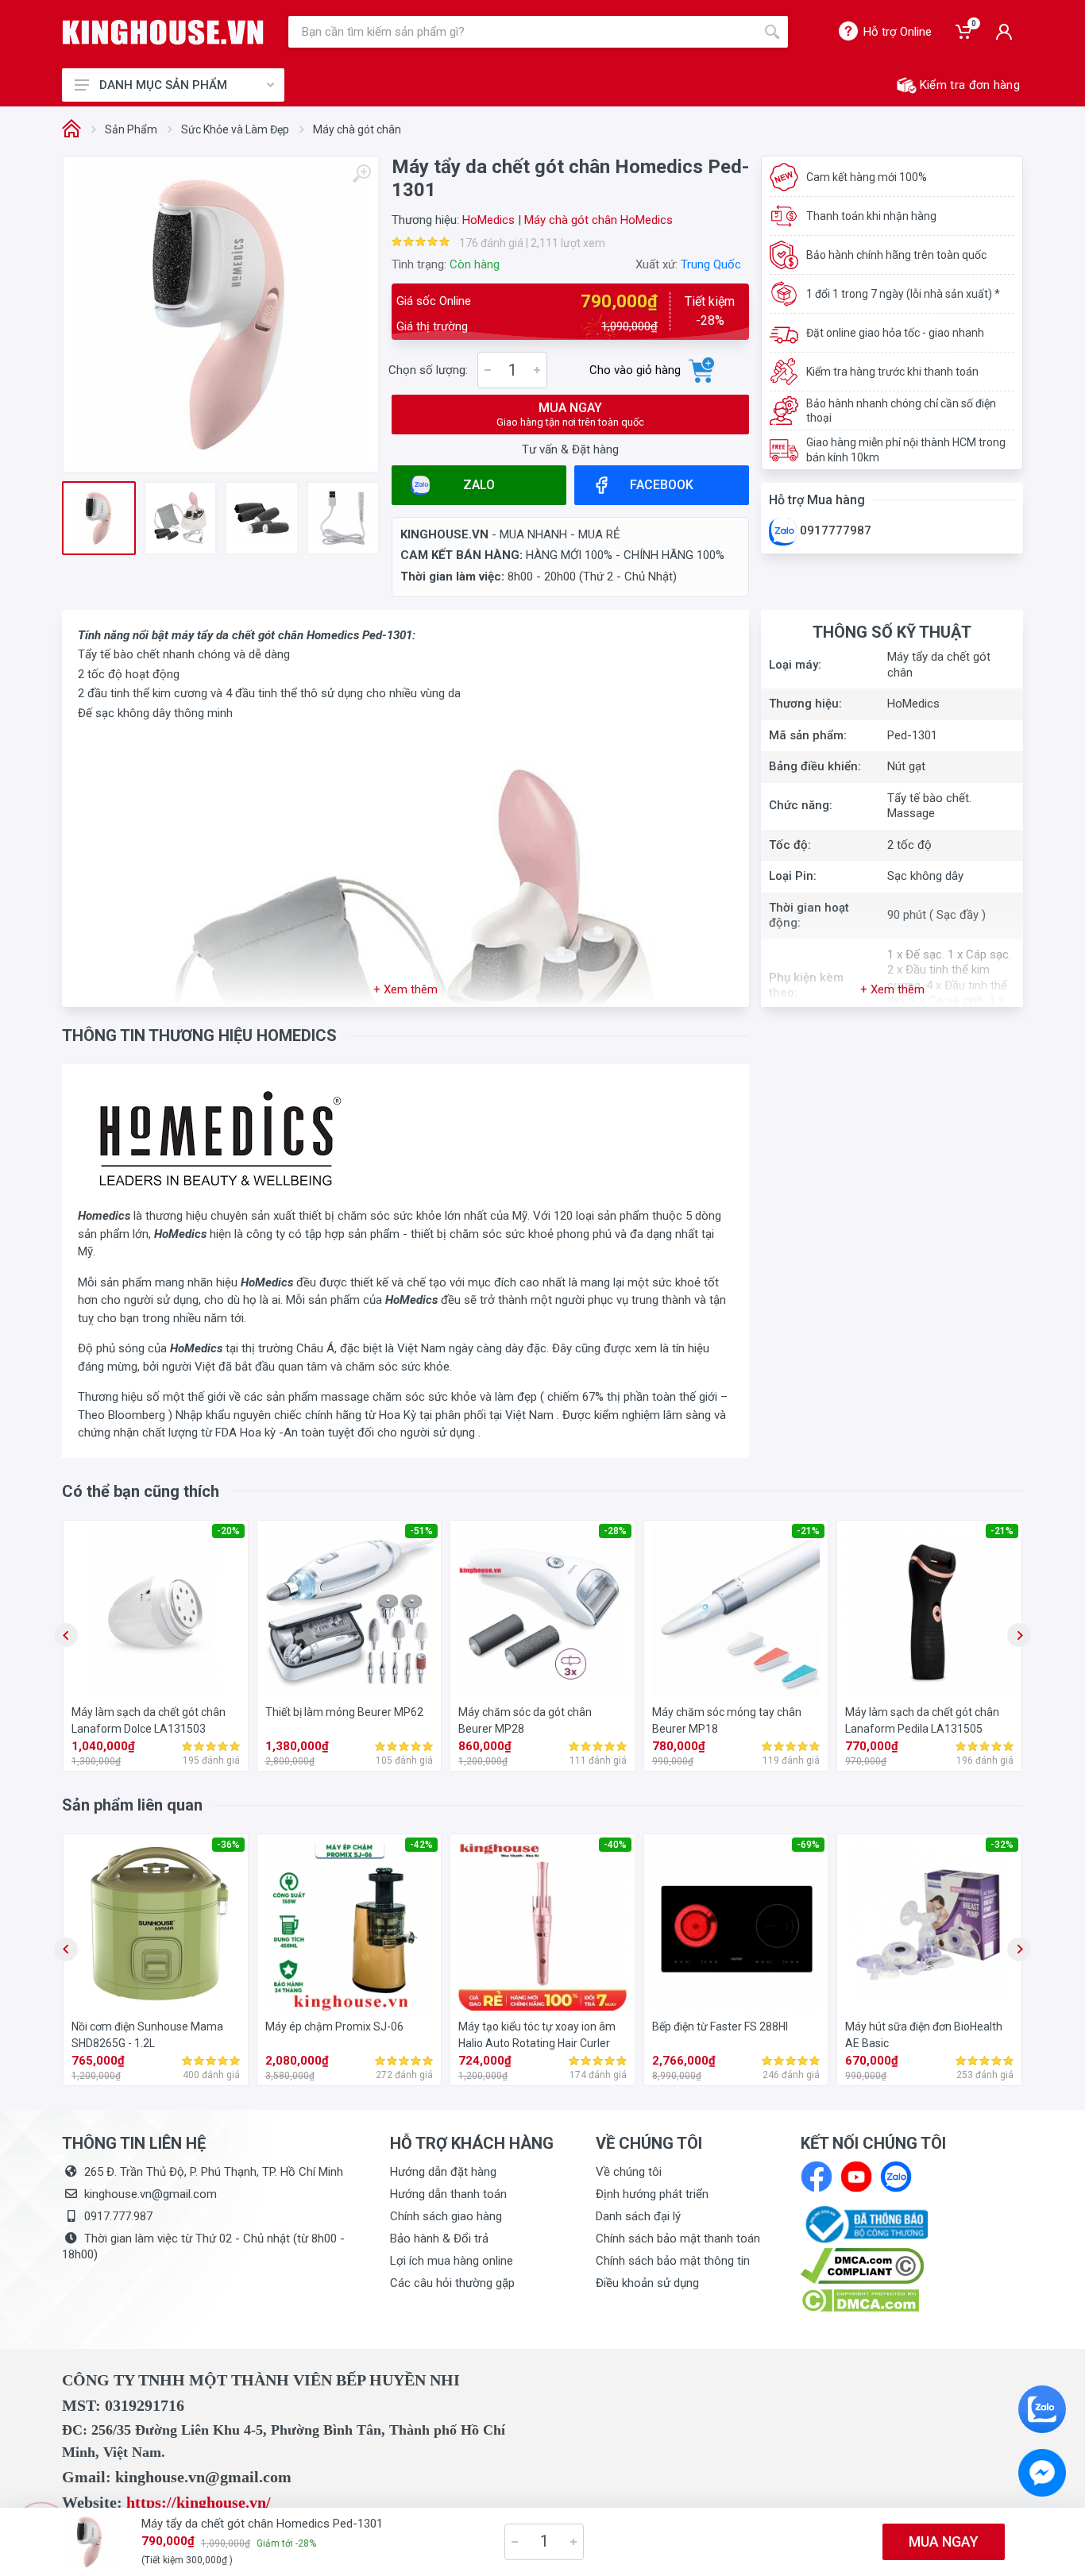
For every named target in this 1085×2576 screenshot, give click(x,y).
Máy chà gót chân (357, 129)
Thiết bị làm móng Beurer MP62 (344, 1712)
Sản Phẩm (131, 129)
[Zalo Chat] (1042, 2409)
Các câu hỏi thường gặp (452, 2283)
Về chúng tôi (629, 2172)
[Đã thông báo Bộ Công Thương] (864, 2223)
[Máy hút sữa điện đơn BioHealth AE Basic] (929, 1926)
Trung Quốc (711, 264)
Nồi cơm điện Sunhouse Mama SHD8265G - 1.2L (147, 2035)
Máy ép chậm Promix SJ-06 (334, 2026)
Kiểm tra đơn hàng (970, 85)
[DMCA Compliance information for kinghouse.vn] (912, 2266)
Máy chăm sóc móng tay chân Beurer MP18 (727, 1720)
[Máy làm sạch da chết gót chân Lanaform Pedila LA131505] (929, 1613)
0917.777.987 (118, 2216)
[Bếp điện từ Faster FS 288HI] (736, 1926)
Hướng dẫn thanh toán (448, 2194)
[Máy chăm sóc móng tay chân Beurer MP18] (736, 1613)
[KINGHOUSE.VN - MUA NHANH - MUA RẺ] (163, 32)
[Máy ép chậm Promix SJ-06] (349, 1926)
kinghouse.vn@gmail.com (151, 2194)
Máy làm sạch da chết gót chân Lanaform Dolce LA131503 (149, 1720)
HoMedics (488, 220)
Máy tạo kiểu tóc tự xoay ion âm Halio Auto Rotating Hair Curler (537, 2035)
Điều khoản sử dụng (647, 2283)
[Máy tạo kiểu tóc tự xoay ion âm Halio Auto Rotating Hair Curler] (542, 1926)
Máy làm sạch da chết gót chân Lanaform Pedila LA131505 (922, 1720)
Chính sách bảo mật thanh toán (678, 2239)
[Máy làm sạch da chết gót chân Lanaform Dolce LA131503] (156, 1613)
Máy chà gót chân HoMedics (598, 220)
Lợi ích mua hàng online (452, 2261)
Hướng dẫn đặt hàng (443, 2172)
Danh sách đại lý (638, 2216)
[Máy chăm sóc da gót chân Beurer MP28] (542, 1613)
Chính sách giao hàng (446, 2216)
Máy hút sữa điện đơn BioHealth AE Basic (924, 2035)
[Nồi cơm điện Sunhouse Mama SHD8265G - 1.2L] (156, 1926)
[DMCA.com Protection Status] (860, 2300)
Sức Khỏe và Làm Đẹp (235, 129)
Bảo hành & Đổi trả (439, 2239)
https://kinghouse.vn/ (199, 2502)
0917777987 (834, 530)
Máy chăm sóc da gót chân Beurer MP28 (525, 1720)
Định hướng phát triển (652, 2194)
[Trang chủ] (71, 130)
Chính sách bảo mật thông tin (673, 2261)
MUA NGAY (570, 414)
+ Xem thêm (405, 989)
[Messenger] (1042, 2473)
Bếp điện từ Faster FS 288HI (720, 2026)
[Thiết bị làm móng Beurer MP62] (349, 1613)
